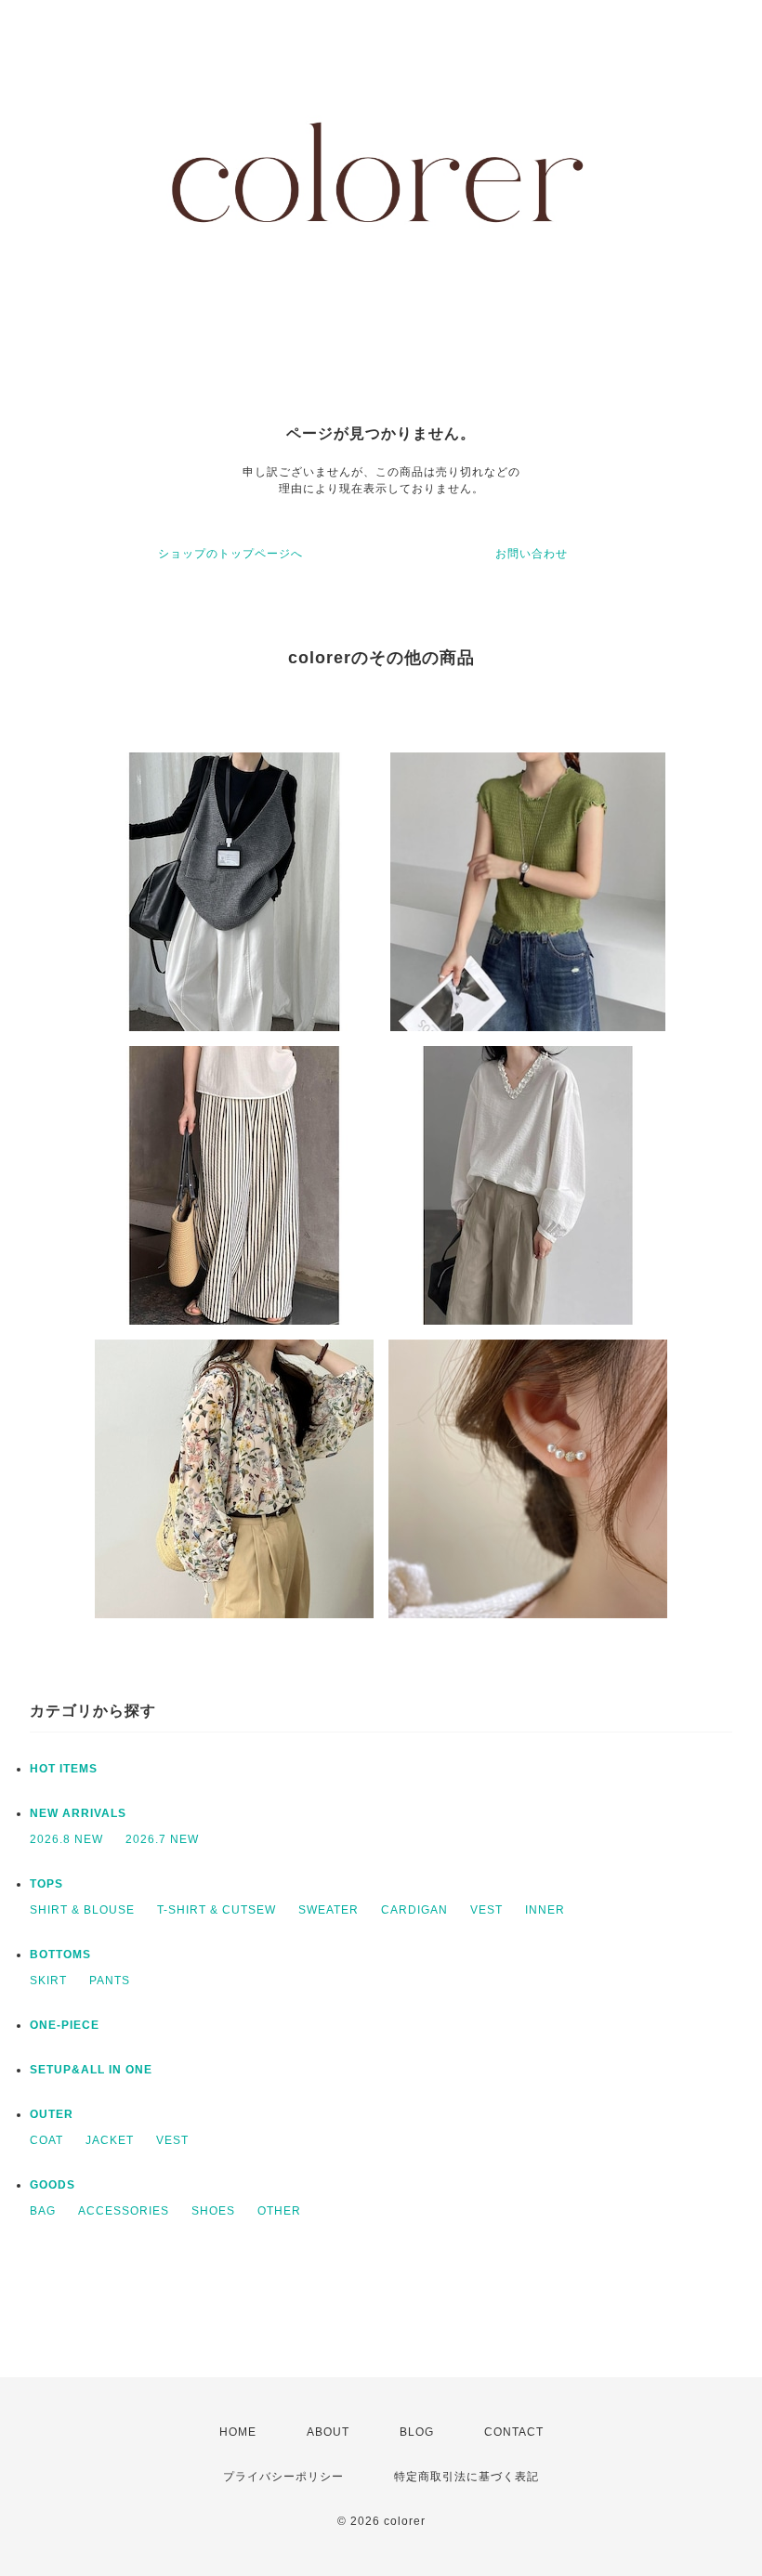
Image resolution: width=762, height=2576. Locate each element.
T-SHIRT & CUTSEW (217, 1910)
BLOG (417, 2432)
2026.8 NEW (66, 1839)
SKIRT (48, 1981)
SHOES (213, 2211)
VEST (486, 1910)
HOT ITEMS (64, 1769)
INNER (545, 1910)
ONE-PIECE (65, 2025)
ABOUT (328, 2432)
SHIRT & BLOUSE (82, 1910)
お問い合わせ (532, 554)
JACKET (110, 2140)
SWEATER (328, 1910)
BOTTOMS (60, 1955)
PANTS (110, 1981)
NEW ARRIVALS (78, 1813)
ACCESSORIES (124, 2211)
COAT (46, 2140)
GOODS (53, 2185)
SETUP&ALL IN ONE (91, 2070)
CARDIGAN (414, 1910)
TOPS (46, 1884)
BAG (43, 2211)
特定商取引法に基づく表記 (466, 2477)
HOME (238, 2432)
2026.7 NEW (162, 1839)
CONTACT (514, 2432)
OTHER (279, 2211)
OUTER (52, 2114)
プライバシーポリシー (283, 2477)
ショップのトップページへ (230, 554)
